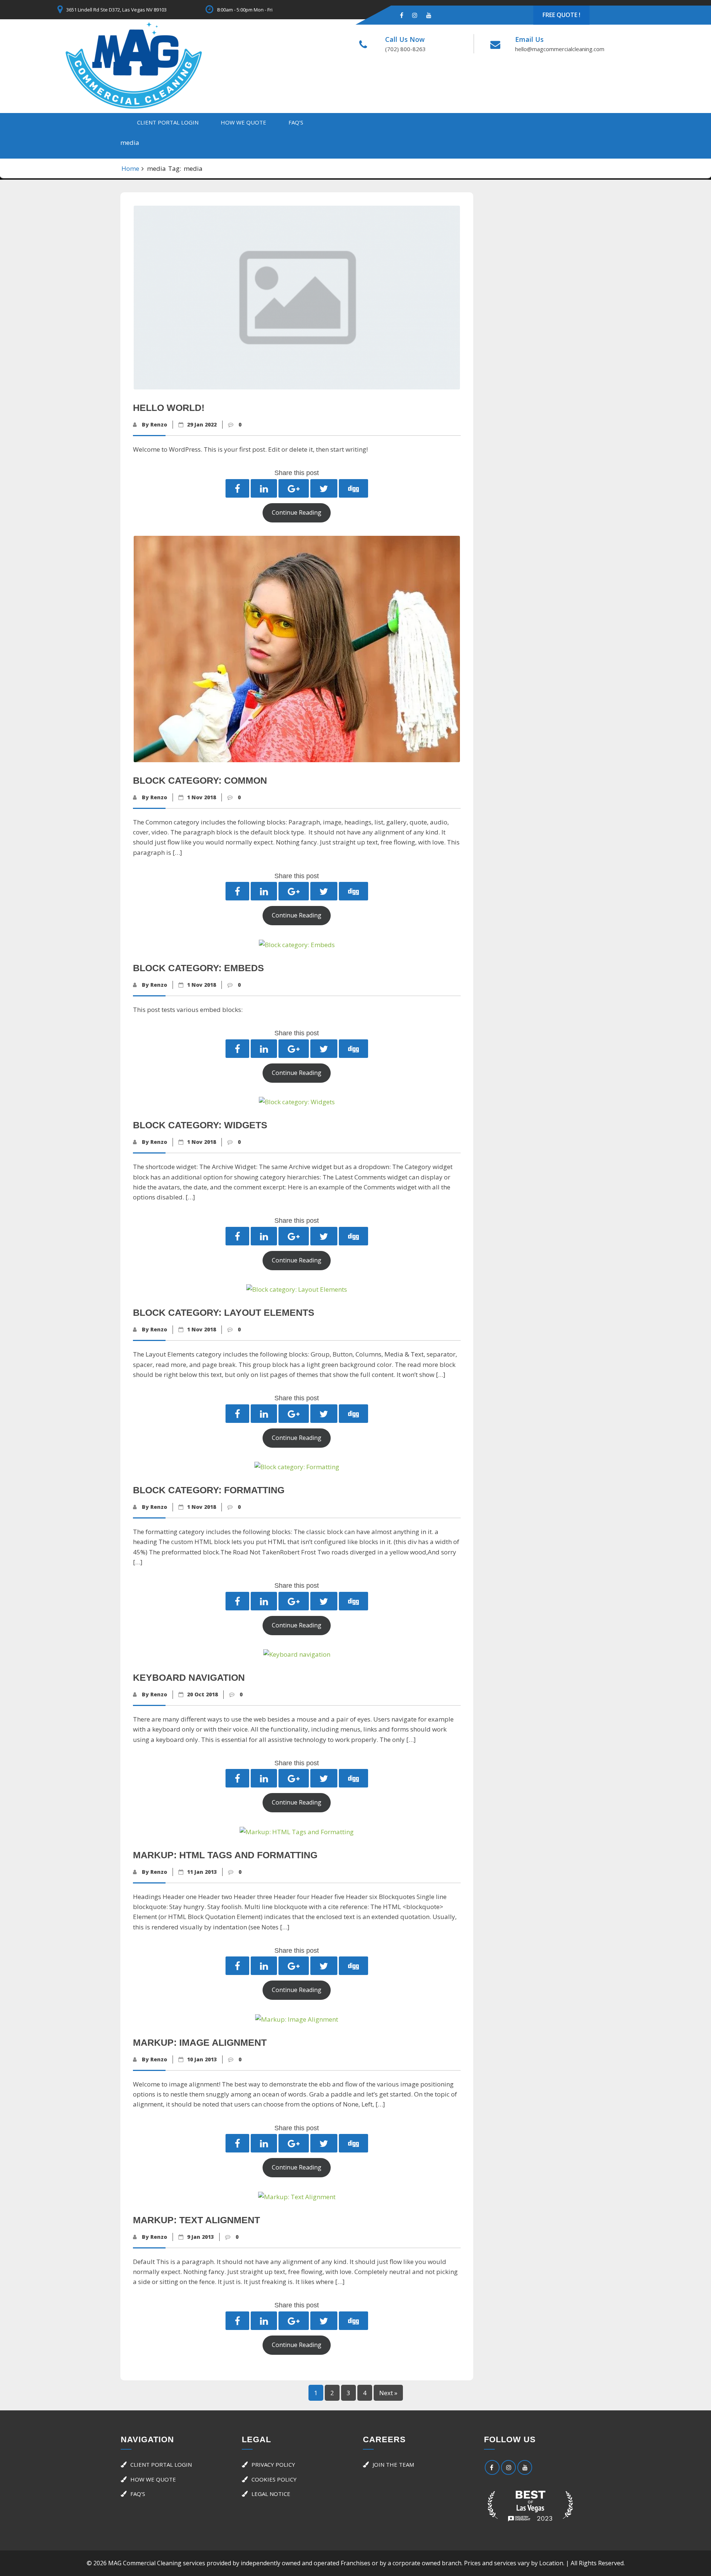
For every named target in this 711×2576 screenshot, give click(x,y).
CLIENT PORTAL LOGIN (168, 122)
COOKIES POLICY (274, 2479)
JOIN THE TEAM (393, 2464)
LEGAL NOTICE (271, 2494)
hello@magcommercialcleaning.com (560, 49)
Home (130, 168)
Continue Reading (297, 512)
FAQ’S (296, 122)
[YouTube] (525, 2467)
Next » (388, 2393)
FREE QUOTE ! (561, 15)
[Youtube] (429, 15)
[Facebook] (402, 15)
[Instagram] (415, 15)
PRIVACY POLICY (273, 2464)
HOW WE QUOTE (243, 122)
